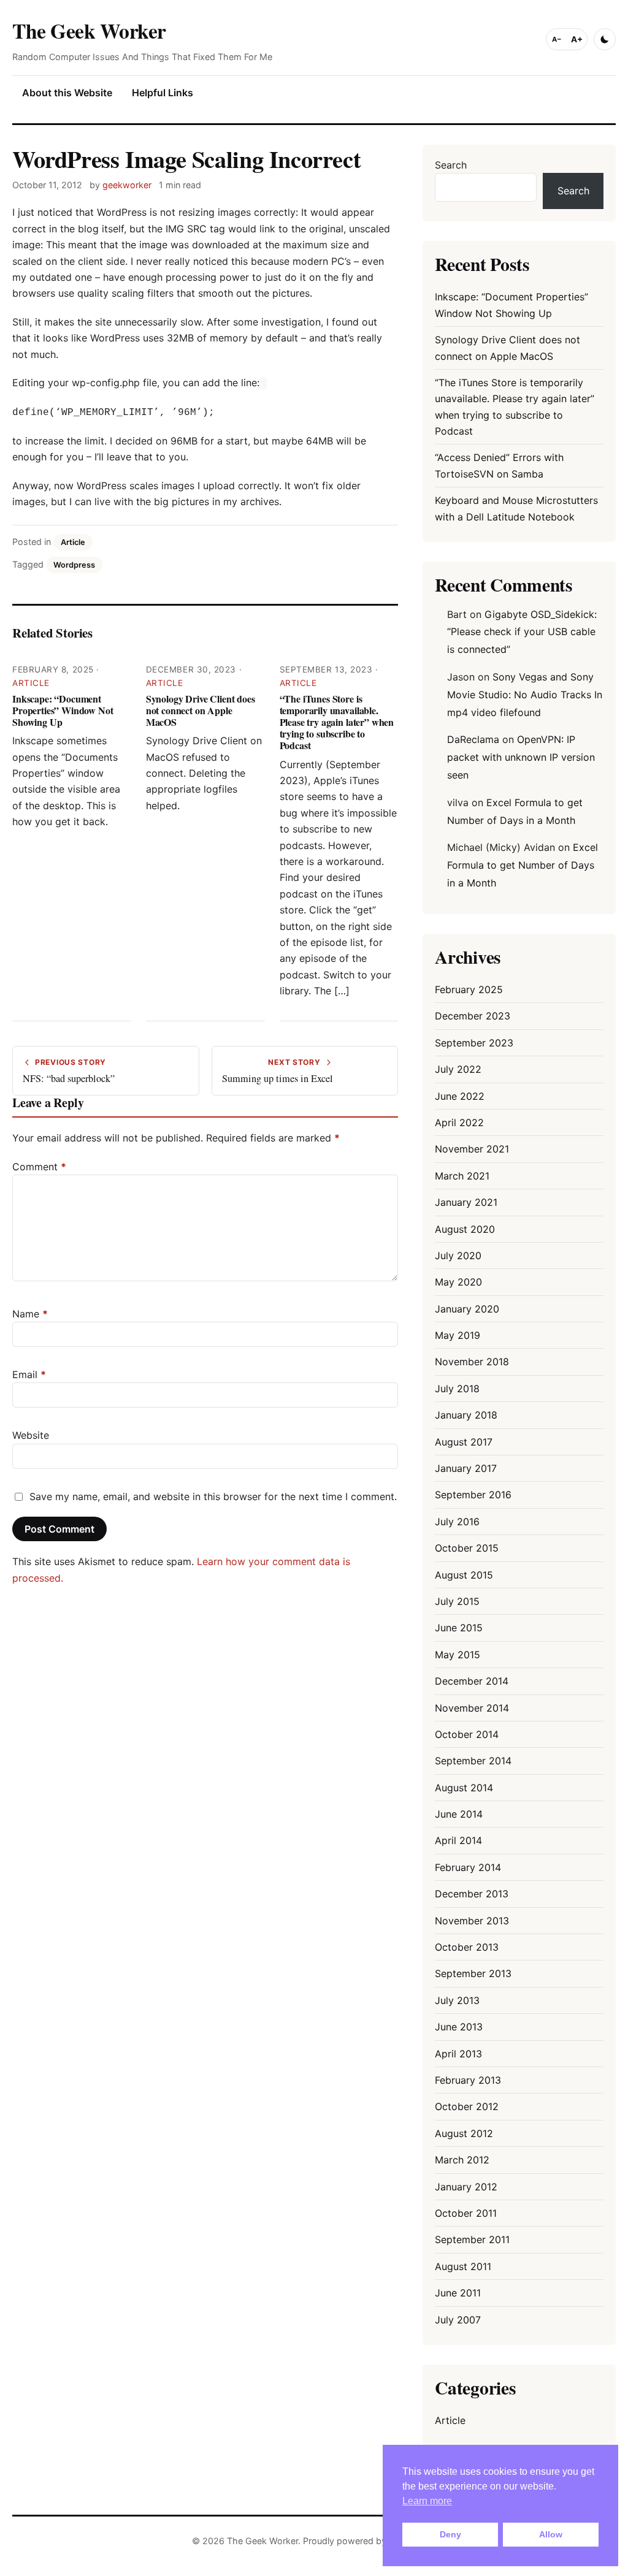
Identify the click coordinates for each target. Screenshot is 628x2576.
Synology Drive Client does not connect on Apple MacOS (201, 710)
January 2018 (466, 1415)
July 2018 (457, 1389)
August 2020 (465, 1229)
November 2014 (472, 1708)
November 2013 (472, 1921)
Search (451, 165)
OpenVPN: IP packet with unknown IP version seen (521, 757)
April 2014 (458, 1840)
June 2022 (460, 1096)
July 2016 (457, 1522)
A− (557, 39)
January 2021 (466, 1202)
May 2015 (458, 1655)
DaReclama (473, 739)
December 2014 (472, 1681)
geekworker (127, 185)
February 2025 (469, 989)
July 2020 (458, 1256)
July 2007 (458, 2320)
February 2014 (468, 1867)
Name (30, 1314)
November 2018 (472, 1362)
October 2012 (467, 2106)
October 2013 (467, 1947)
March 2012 (462, 2160)
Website (31, 1435)
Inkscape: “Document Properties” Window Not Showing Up (63, 710)
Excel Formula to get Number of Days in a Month (523, 865)
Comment (39, 1167)
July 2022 (458, 1069)
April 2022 (459, 1122)
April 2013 (458, 2054)
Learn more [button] (427, 2501)
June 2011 (458, 2293)
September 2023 (474, 1043)
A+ (577, 39)
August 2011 (463, 2266)
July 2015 (457, 1601)
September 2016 (473, 1495)
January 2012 (466, 2187)
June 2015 (459, 1628)
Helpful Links (163, 93)
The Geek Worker (89, 30)
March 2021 (462, 1176)
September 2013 (473, 1973)
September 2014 (473, 1761)
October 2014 (467, 1734)
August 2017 (464, 1442)
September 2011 (472, 2239)
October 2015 (467, 1548)
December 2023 (473, 1016)
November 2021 (472, 1149)
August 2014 (464, 1788)
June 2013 (459, 2027)
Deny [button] (450, 2534)
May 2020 (458, 1282)
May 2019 (458, 1335)
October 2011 (466, 2213)
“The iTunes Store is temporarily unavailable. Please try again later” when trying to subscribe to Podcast (337, 722)
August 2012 (464, 2133)
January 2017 (466, 1468)
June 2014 (459, 1814)
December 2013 (472, 1894)
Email (29, 1374)
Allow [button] (551, 2534)
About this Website (67, 93)
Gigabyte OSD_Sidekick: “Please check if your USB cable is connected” (522, 632)
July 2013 (457, 2000)
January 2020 (467, 1309)
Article (73, 542)
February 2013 (468, 2080)
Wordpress (74, 565)
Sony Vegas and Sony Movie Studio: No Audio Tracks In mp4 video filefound (525, 695)
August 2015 (464, 1575)
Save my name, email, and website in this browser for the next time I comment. (213, 1496)
